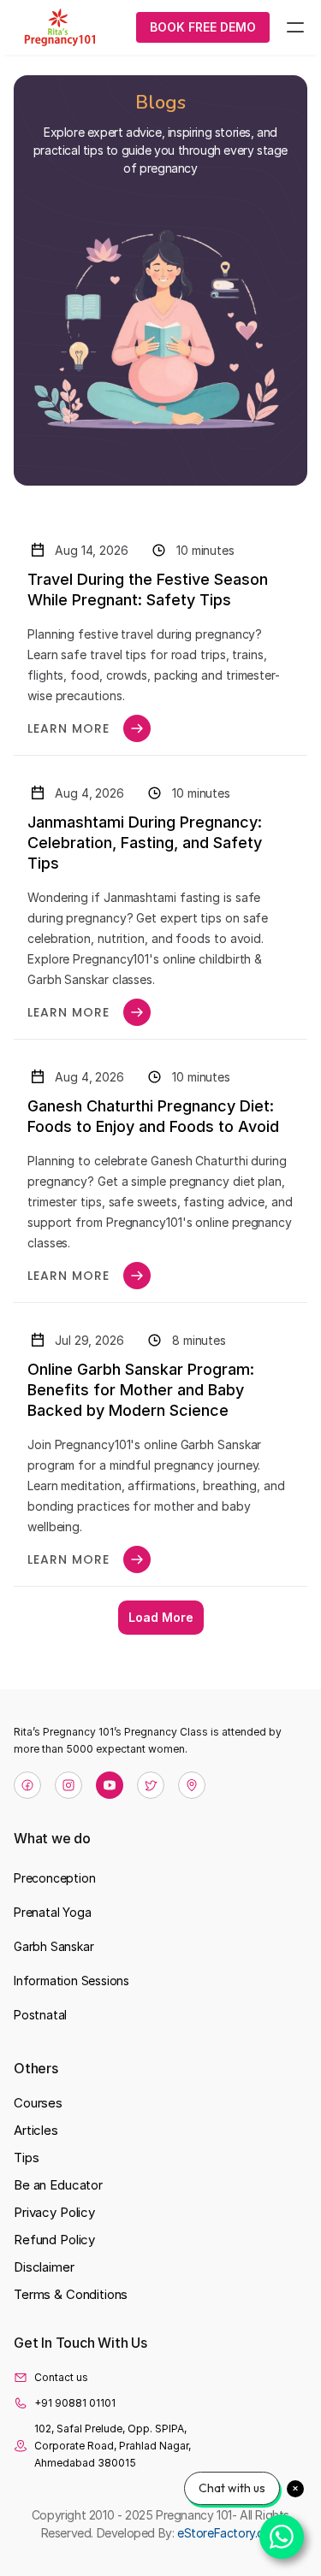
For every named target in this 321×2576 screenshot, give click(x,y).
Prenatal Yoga (52, 1912)
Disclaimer (44, 2267)
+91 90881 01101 (75, 2403)
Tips (26, 2157)
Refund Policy (54, 2240)
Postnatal (40, 2015)
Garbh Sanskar (53, 1946)
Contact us (61, 2377)
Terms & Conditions (71, 2294)
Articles (36, 2130)
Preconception (54, 1878)
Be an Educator (58, 2185)
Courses (38, 2103)
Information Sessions (71, 1981)
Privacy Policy (54, 2212)
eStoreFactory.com (229, 2533)
